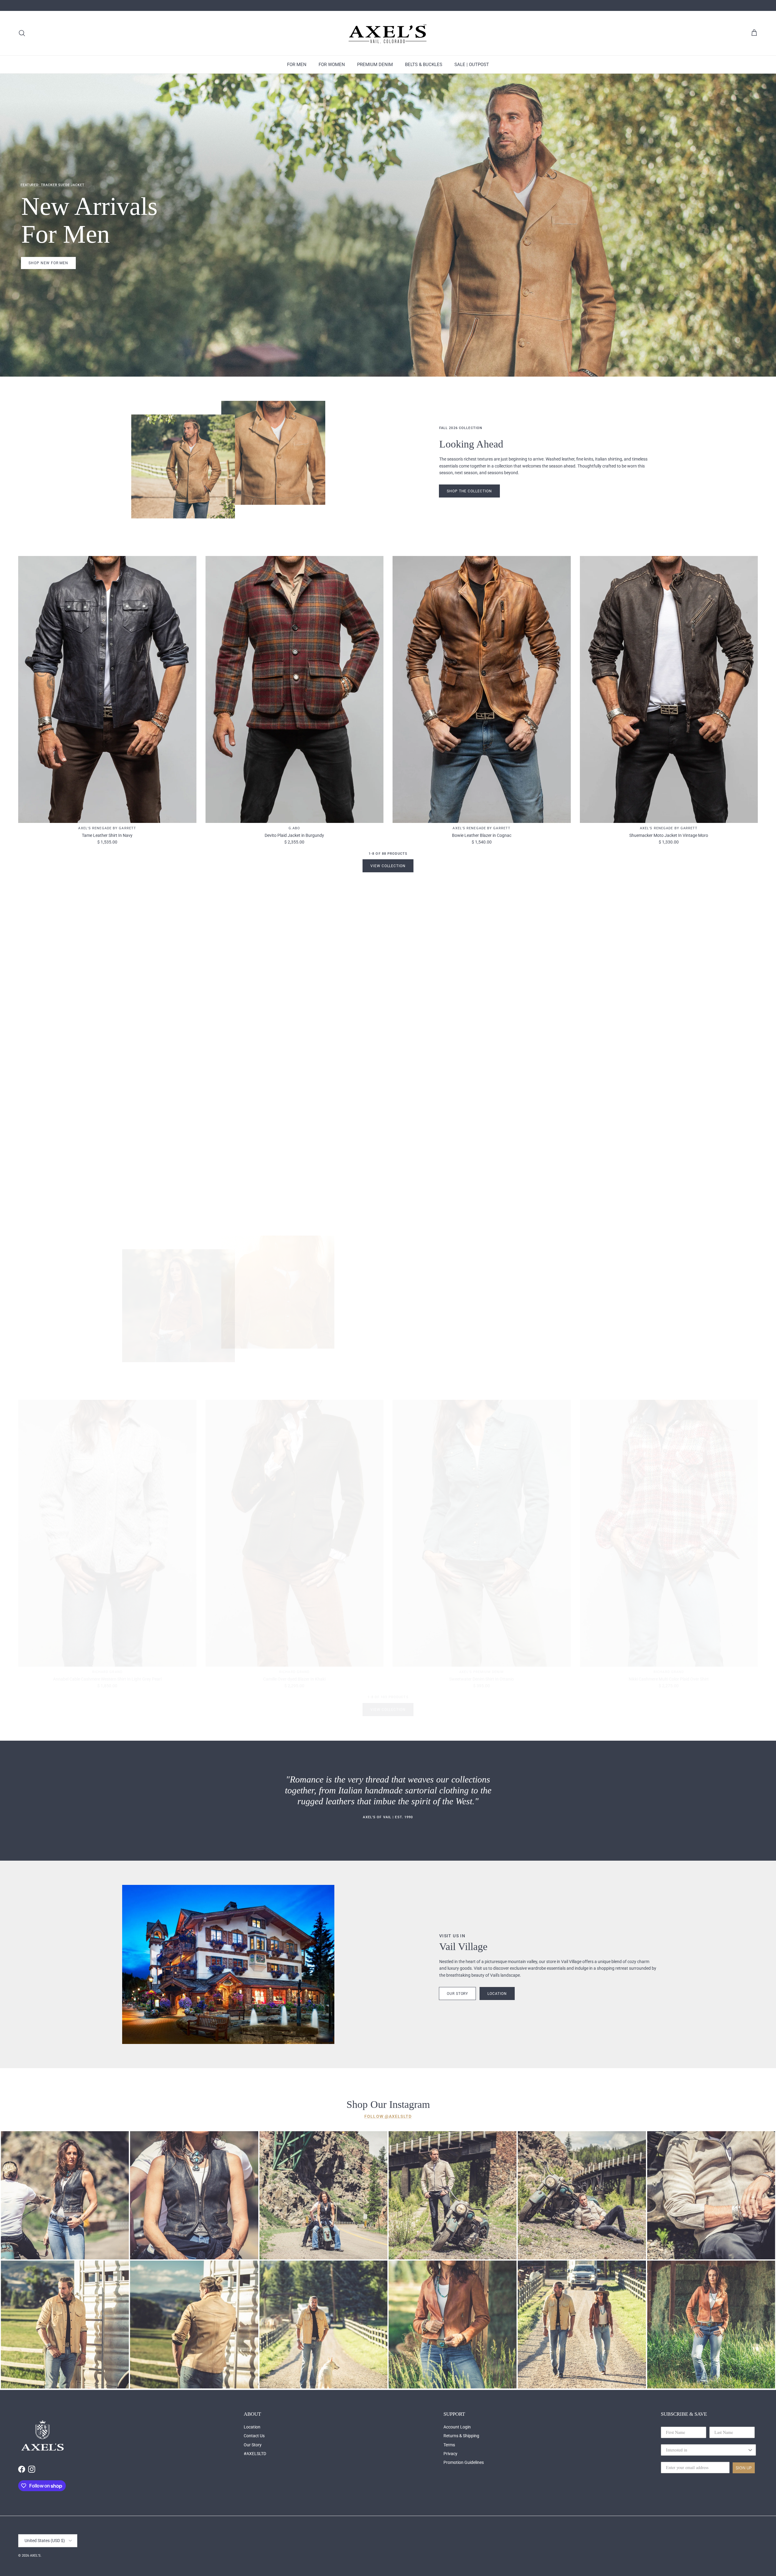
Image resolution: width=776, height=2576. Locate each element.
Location (252, 2427)
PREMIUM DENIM (375, 65)
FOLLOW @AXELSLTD (388, 2116)
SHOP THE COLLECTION (469, 1325)
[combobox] (707, 2450)
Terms (449, 2445)
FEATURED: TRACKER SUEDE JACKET (52, 185)
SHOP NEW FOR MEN (48, 263)
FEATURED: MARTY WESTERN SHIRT (52, 1014)
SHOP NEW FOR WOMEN (52, 1092)
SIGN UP (744, 2468)
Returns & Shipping (461, 2436)
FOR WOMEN (332, 65)
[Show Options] (750, 2450)
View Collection (388, 866)
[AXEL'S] (388, 33)
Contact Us (254, 2436)
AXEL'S (35, 2556)
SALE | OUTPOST (472, 65)
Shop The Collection (469, 491)
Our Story (253, 2445)
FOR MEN (297, 65)
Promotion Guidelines (464, 2462)
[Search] (22, 33)
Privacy (450, 2454)
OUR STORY (458, 1994)
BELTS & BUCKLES (424, 65)
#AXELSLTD (255, 2454)
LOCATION (497, 1994)
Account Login (457, 2427)
